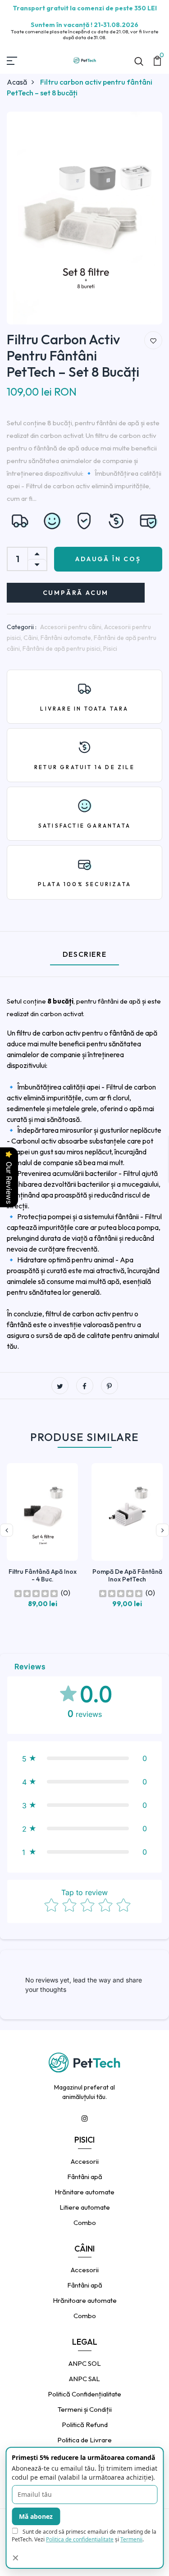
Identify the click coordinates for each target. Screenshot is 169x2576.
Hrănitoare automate (85, 2300)
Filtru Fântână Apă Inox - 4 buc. (43, 1575)
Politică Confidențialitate (84, 2394)
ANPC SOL (85, 2363)
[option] (84, 221)
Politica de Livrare (84, 2440)
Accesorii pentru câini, (72, 627)
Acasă (17, 82)
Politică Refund (85, 2425)
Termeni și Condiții (85, 2409)
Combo (85, 2222)
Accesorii (85, 2161)
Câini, (32, 638)
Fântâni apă (85, 2177)
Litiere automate (85, 2207)
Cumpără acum (76, 593)
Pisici (110, 649)
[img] (36, 1593)
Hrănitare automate (84, 2192)
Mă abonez (36, 2516)
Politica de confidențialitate (80, 2539)
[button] (84, 1758)
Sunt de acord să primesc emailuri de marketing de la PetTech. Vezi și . (84, 2535)
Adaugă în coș (108, 559)
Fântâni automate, (67, 638)
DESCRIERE (84, 954)
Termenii (131, 2539)
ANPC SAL (84, 2379)
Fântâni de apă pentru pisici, (63, 649)
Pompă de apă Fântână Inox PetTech (127, 1575)
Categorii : (22, 627)
